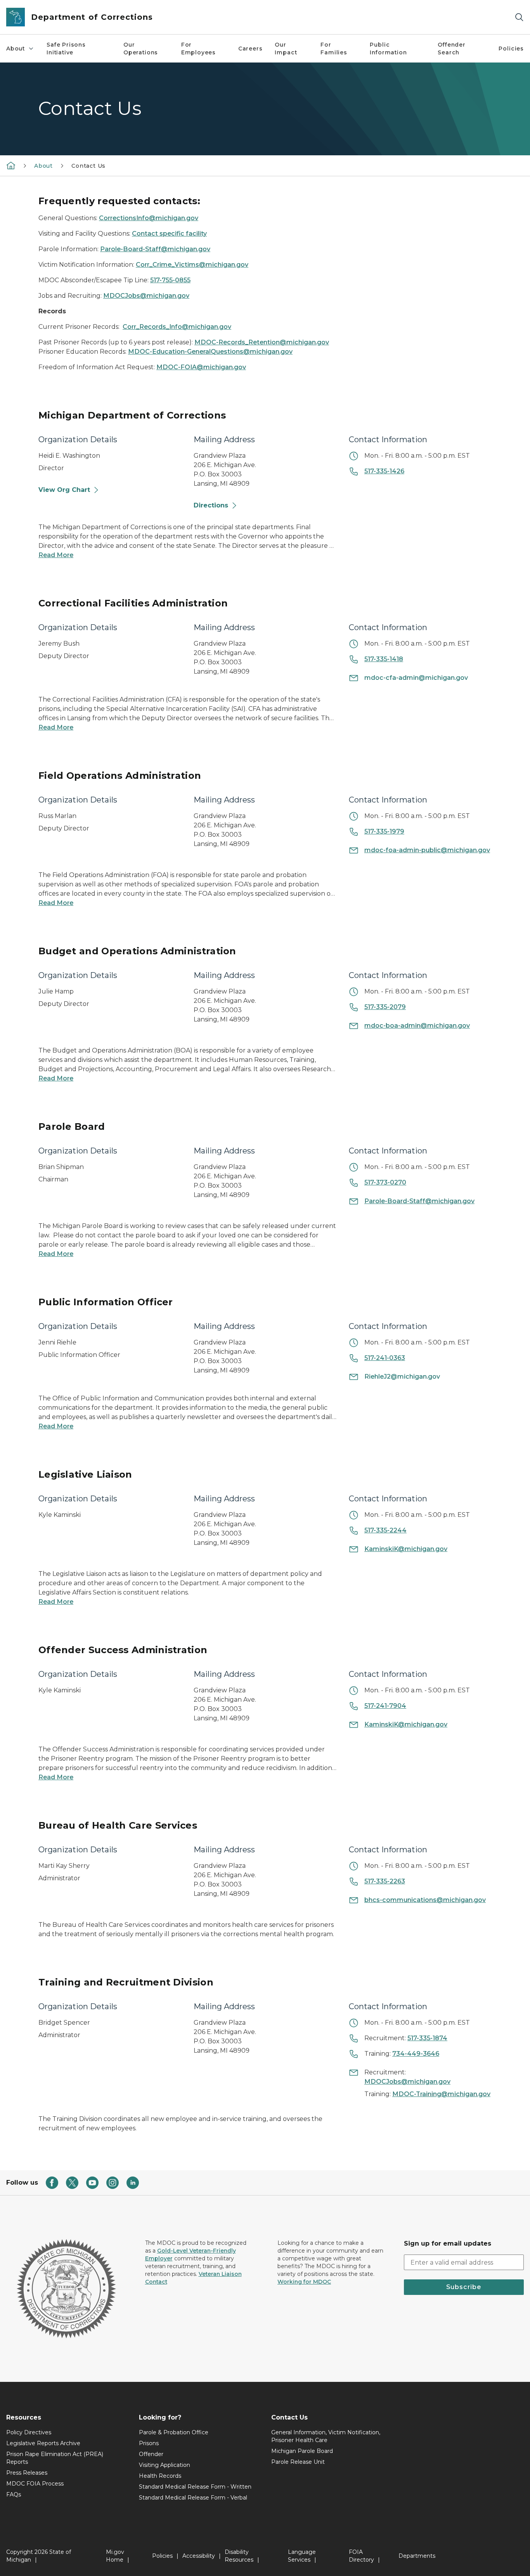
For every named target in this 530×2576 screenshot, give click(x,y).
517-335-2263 (385, 1881)
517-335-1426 (384, 471)
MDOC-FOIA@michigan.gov (201, 367)
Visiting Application (165, 2465)
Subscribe (464, 2287)
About (16, 49)
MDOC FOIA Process (35, 2484)
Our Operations (141, 49)
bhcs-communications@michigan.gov (425, 1900)
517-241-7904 (385, 1706)
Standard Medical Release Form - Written (195, 2487)
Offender (151, 2454)
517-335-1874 (427, 2038)
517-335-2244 (385, 1530)
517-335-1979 (384, 831)
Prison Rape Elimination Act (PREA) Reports (55, 2458)
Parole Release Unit (298, 2462)
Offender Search (452, 49)
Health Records (160, 2476)
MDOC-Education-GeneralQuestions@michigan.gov (210, 352)
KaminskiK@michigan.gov (406, 1549)
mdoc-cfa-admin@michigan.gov (416, 678)
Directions (211, 505)
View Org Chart (64, 490)
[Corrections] (11, 165)
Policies (511, 49)
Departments (417, 2556)
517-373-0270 (385, 1182)
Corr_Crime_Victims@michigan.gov (192, 265)
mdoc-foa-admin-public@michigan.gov (427, 850)
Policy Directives (29, 2432)
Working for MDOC (304, 2282)
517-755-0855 (170, 280)
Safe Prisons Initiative (66, 49)
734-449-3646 (416, 2054)
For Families (334, 49)
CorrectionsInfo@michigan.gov (149, 218)
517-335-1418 (384, 659)
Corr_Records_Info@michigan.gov (177, 327)
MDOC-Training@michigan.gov (441, 2094)
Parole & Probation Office (174, 2432)
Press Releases (27, 2473)
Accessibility (199, 2556)
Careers (250, 49)
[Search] (519, 17)
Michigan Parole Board (302, 2451)
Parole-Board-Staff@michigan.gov (155, 249)
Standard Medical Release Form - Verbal (193, 2498)
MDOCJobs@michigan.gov (146, 296)
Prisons (149, 2443)
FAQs (14, 2494)
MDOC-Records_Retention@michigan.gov (262, 342)
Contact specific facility (169, 234)
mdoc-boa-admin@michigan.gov (417, 1026)
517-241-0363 (385, 1358)
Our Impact (286, 49)
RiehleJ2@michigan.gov (402, 1377)
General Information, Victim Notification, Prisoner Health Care (326, 2436)
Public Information (388, 49)
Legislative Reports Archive (43, 2443)
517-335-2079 (385, 1007)
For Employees (198, 49)
